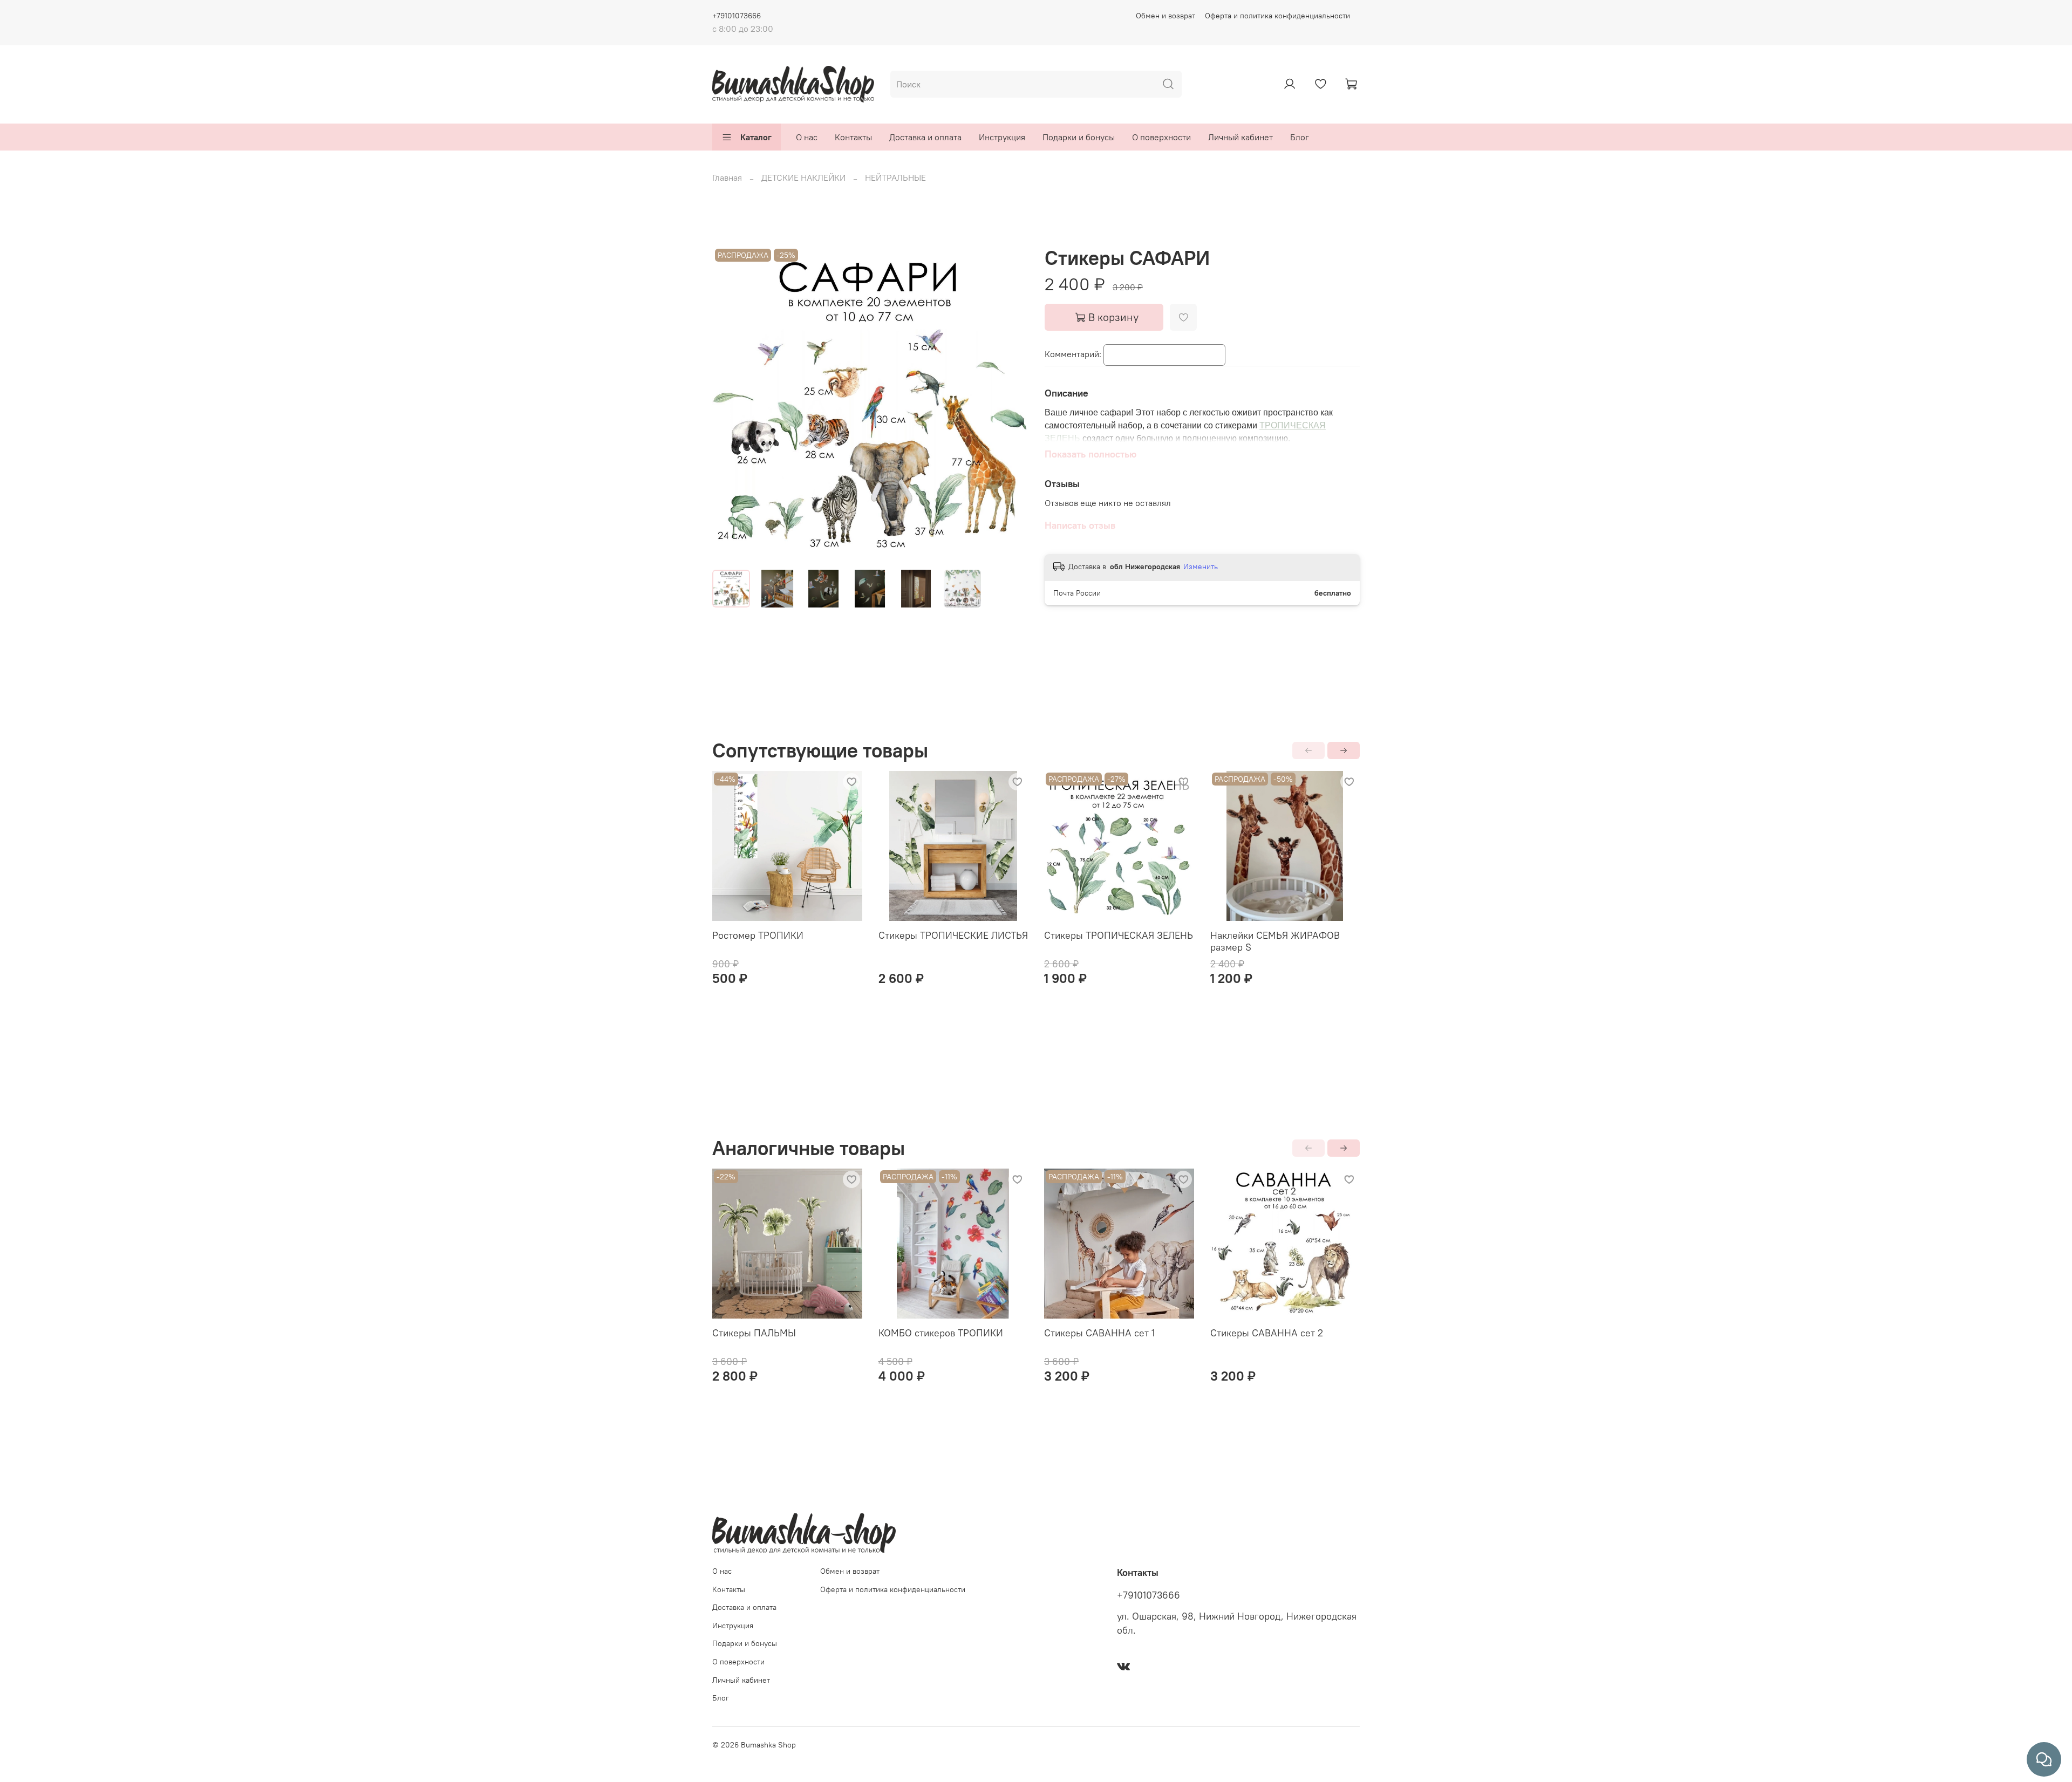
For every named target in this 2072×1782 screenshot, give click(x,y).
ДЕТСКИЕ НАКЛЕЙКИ (803, 177)
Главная (727, 177)
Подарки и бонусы (1079, 137)
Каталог (756, 137)
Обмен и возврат (1165, 16)
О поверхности (1161, 137)
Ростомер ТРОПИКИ (758, 935)
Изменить (1201, 566)
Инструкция (1002, 137)
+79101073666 (737, 16)
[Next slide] (1010, 404)
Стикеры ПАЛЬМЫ (754, 1333)
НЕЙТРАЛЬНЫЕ (895, 177)
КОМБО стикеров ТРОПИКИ (941, 1333)
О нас (807, 137)
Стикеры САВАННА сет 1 (1099, 1333)
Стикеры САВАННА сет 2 (1267, 1333)
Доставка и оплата (925, 137)
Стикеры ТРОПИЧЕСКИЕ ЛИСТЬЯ (953, 935)
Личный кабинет (1241, 137)
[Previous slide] (730, 404)
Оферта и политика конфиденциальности (1277, 16)
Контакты (853, 137)
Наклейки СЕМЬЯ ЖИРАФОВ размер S (1275, 941)
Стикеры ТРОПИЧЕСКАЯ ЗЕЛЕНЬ (1119, 935)
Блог (1300, 137)
